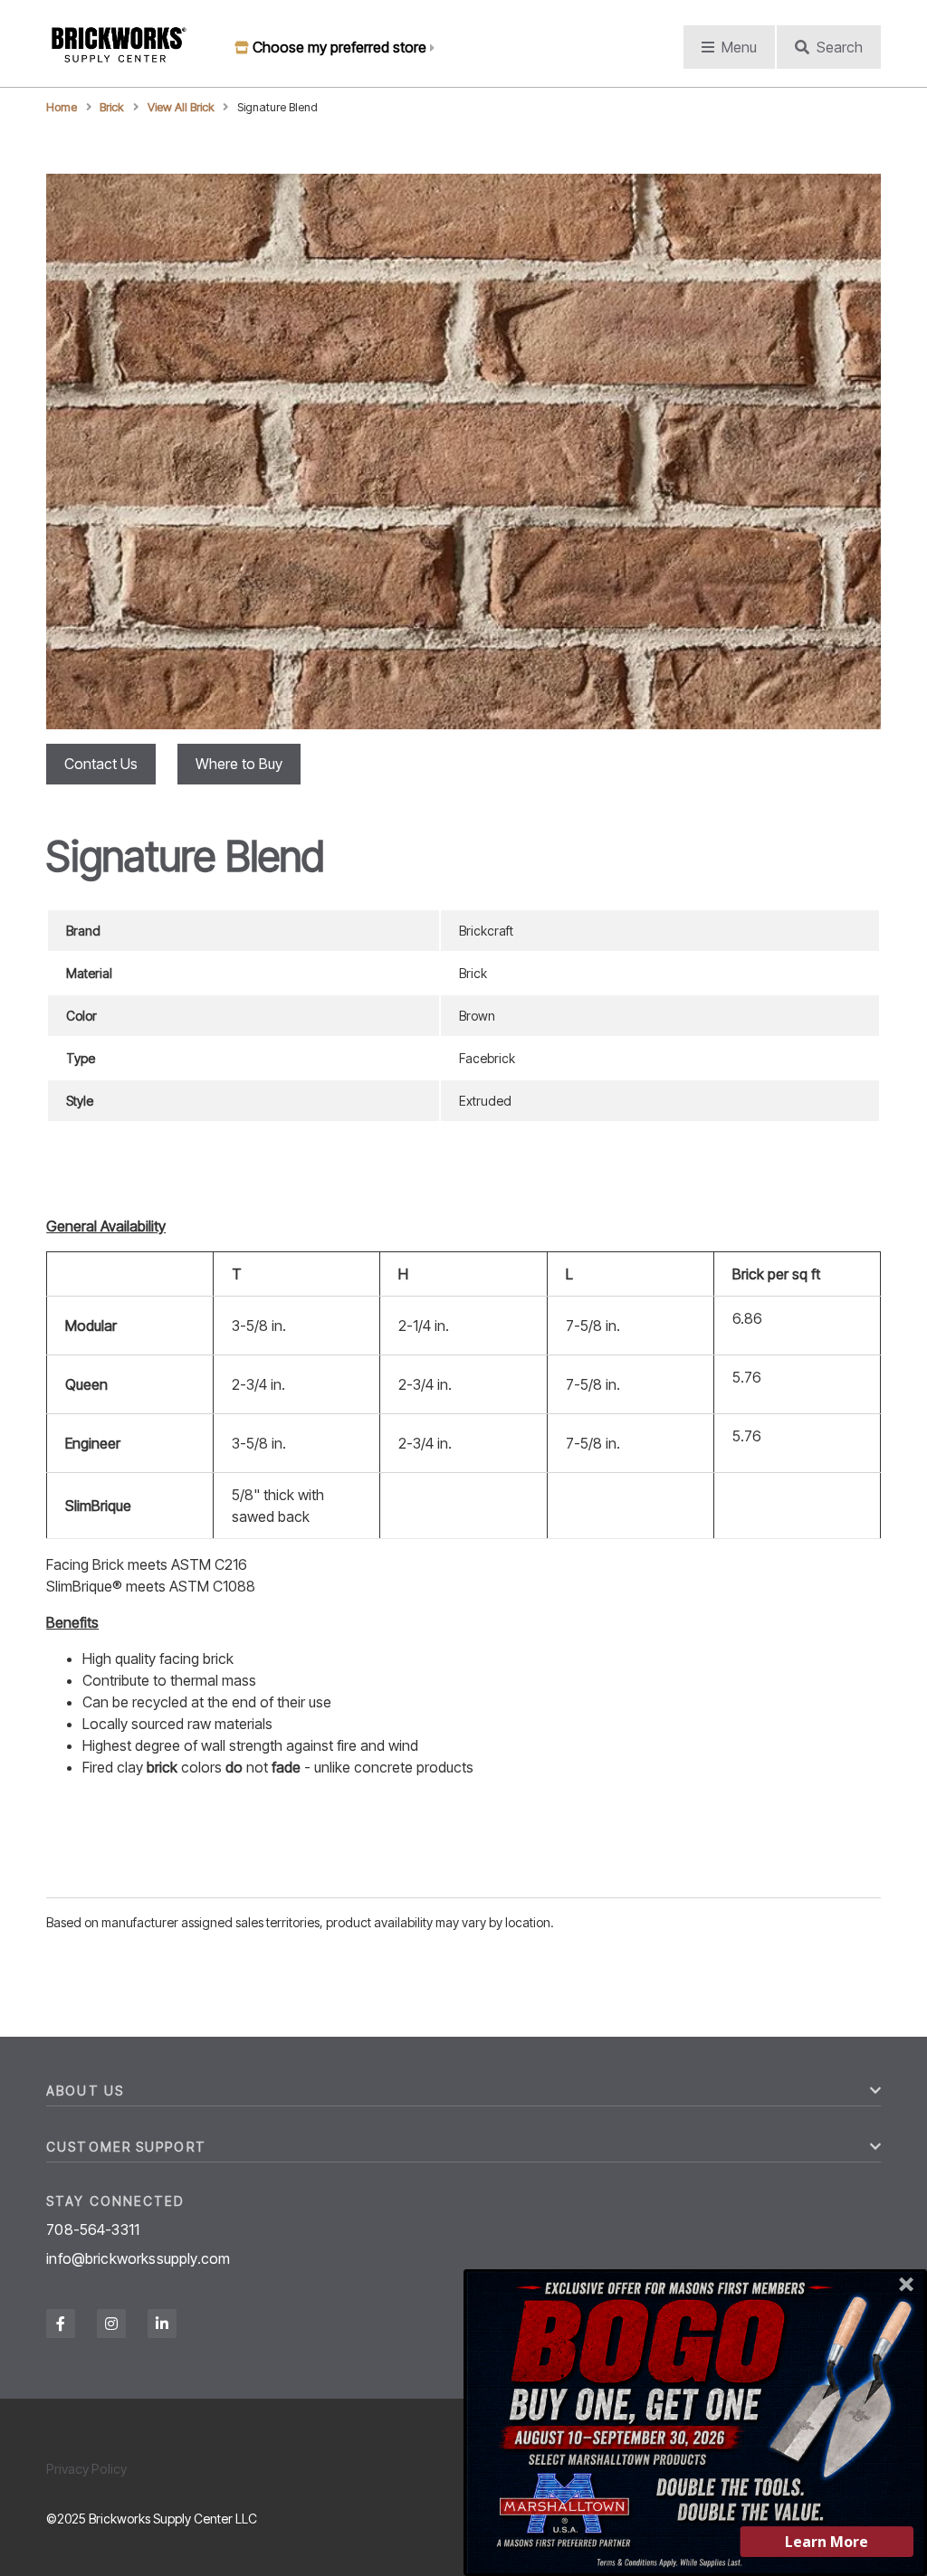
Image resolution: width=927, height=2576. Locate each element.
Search (840, 47)
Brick (112, 107)
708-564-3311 (93, 2229)
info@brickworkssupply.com (138, 2258)
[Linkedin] (162, 2324)
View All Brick (181, 107)
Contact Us (101, 764)
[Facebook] (61, 2324)
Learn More (827, 2542)
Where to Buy (239, 764)
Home (62, 107)
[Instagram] (111, 2324)
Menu (739, 47)
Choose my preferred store (339, 47)
